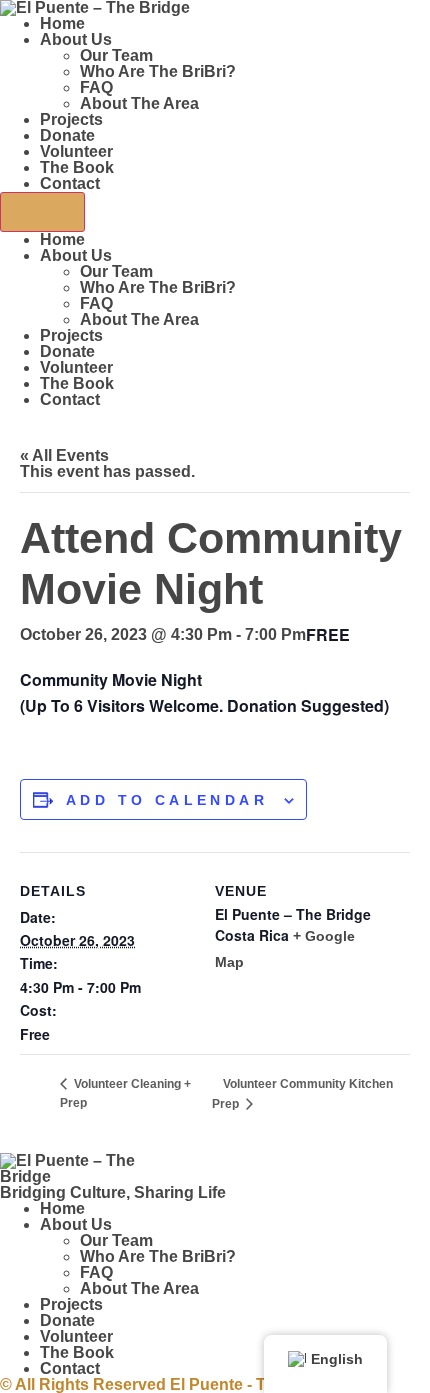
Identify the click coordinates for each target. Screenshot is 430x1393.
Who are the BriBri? (158, 71)
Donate (67, 135)
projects (71, 119)
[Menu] (42, 212)
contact (70, 183)
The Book (77, 167)
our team (116, 55)
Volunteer (76, 151)
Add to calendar (167, 800)
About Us (76, 39)
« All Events (64, 455)
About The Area (139, 103)
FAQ (96, 87)
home (62, 23)
